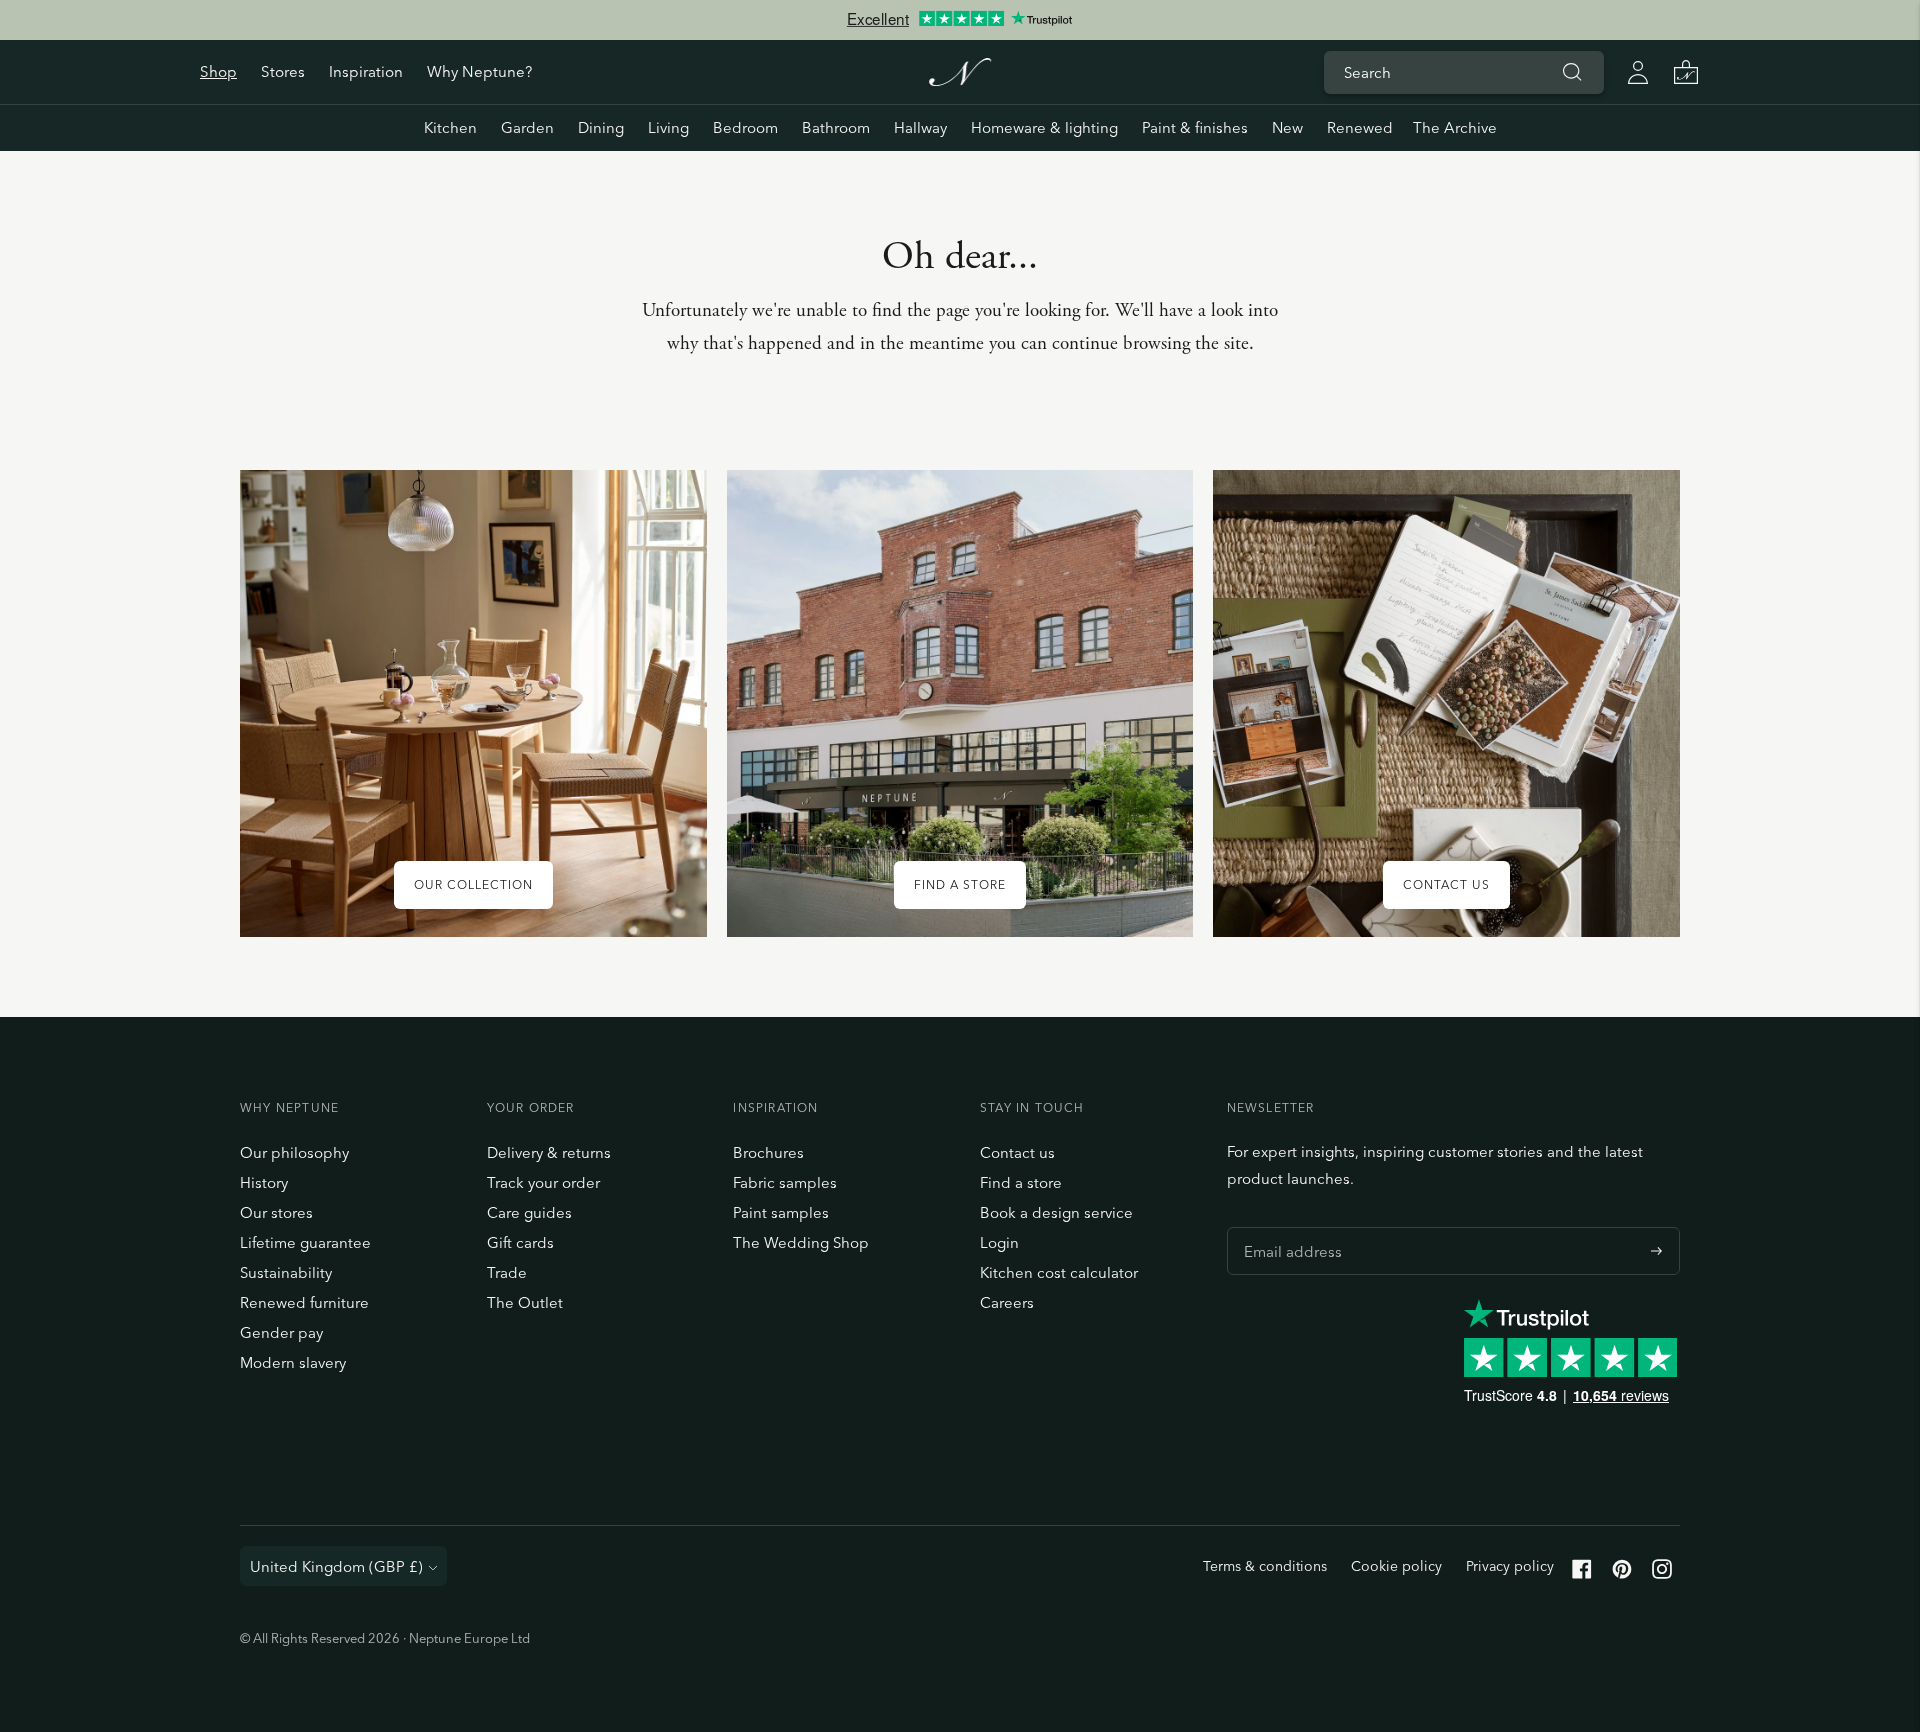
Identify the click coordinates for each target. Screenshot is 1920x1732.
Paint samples (781, 1212)
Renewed (1360, 127)
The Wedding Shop (801, 1242)
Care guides (529, 1212)
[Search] (1572, 72)
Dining (601, 127)
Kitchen (450, 127)
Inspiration (366, 71)
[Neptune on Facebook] (1582, 1573)
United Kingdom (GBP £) (336, 1566)
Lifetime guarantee (305, 1242)
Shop (218, 71)
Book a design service (1056, 1212)
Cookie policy (1396, 1566)
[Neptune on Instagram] (1662, 1573)
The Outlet (525, 1302)
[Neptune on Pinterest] (1622, 1573)
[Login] (1638, 72)
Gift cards (520, 1242)
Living (668, 127)
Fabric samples (785, 1182)
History (264, 1182)
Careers (1007, 1302)
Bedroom (745, 127)
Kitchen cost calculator (1059, 1272)
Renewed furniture (304, 1302)
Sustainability (286, 1272)
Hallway (920, 127)
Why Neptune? (479, 71)
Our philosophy (294, 1152)
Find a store (1021, 1182)
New (1287, 127)
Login (999, 1242)
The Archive (1455, 127)
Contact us (1017, 1152)
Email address (1288, 1227)
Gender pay (281, 1332)
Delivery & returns (549, 1152)
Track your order (543, 1182)
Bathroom (836, 127)
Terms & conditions (1265, 1566)
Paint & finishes (1195, 127)
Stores (283, 71)
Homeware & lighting (1044, 127)
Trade (507, 1272)
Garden (527, 127)
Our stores (276, 1212)
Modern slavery (293, 1362)
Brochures (768, 1152)
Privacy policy (1510, 1566)
